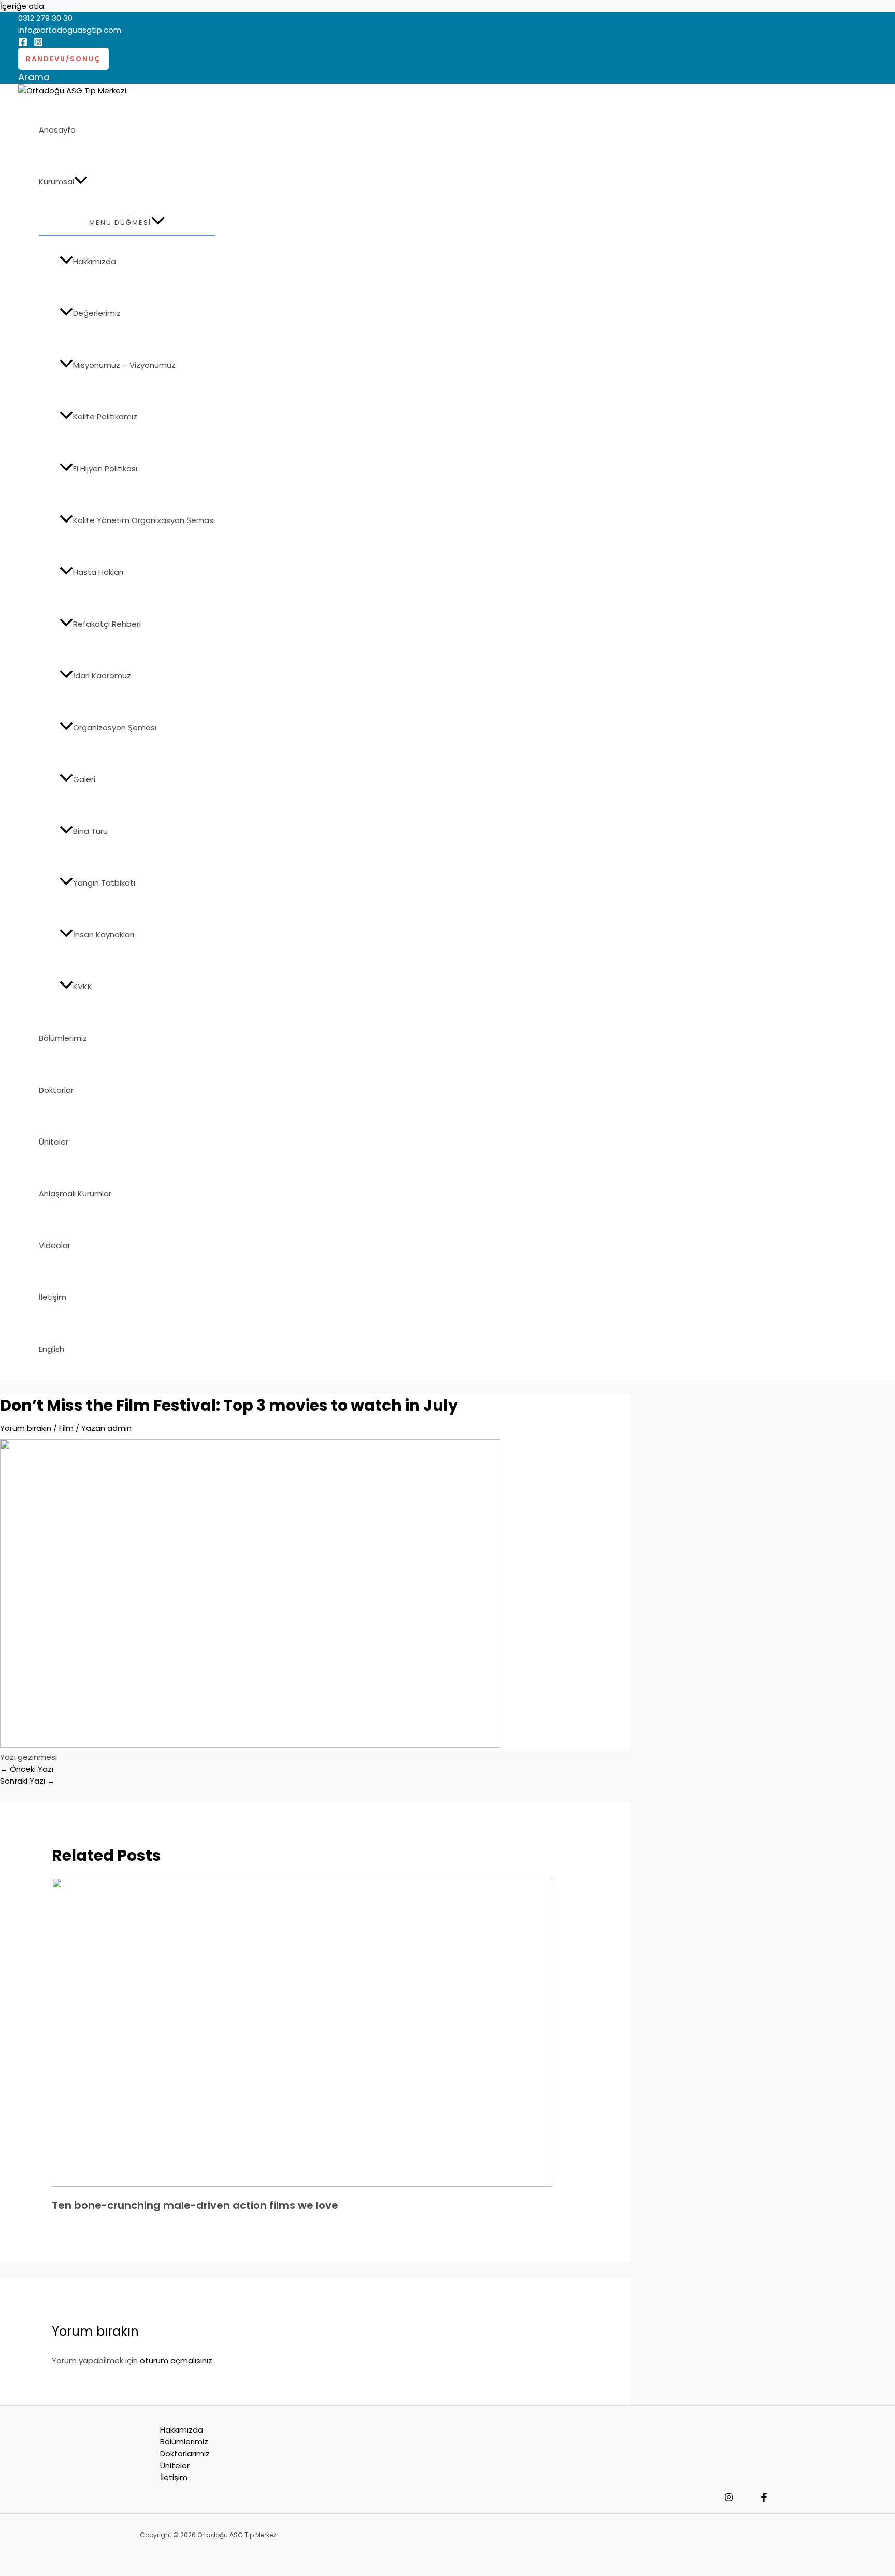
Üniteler (54, 1142)
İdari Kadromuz (102, 676)
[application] (81, 182)
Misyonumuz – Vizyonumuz (124, 365)
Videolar (55, 1245)
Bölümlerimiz (63, 1038)
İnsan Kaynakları (104, 935)
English (52, 1349)
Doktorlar (56, 1090)
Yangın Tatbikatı (104, 883)
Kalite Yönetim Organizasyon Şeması (144, 520)
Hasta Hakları (98, 572)
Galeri (84, 779)
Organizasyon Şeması (115, 727)
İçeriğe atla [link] (22, 6)
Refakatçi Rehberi (107, 624)
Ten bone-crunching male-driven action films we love (195, 2205)
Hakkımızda (95, 261)
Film (66, 1428)
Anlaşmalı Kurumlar (75, 1193)
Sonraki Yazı (27, 1781)
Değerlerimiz (97, 313)
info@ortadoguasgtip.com (70, 30)
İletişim (53, 1297)
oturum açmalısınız (176, 2360)
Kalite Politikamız (105, 417)
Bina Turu (90, 831)
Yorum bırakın (26, 1428)
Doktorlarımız (185, 2454)
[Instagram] (38, 44)
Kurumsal (56, 182)
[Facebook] (23, 44)
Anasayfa (57, 130)
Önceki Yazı (27, 1769)
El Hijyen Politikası (105, 468)
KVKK (83, 986)
